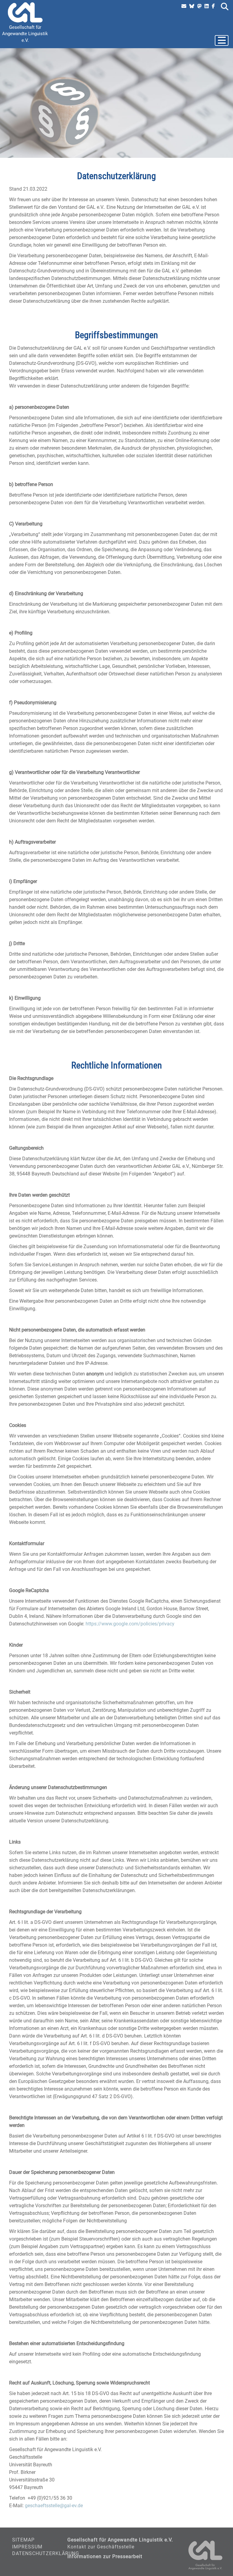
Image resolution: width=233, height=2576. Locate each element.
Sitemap (23, 2540)
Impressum (27, 2547)
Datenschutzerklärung (46, 2553)
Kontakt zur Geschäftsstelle (101, 2547)
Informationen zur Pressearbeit (105, 2556)
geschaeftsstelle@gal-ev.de (54, 2506)
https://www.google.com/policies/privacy (130, 1624)
